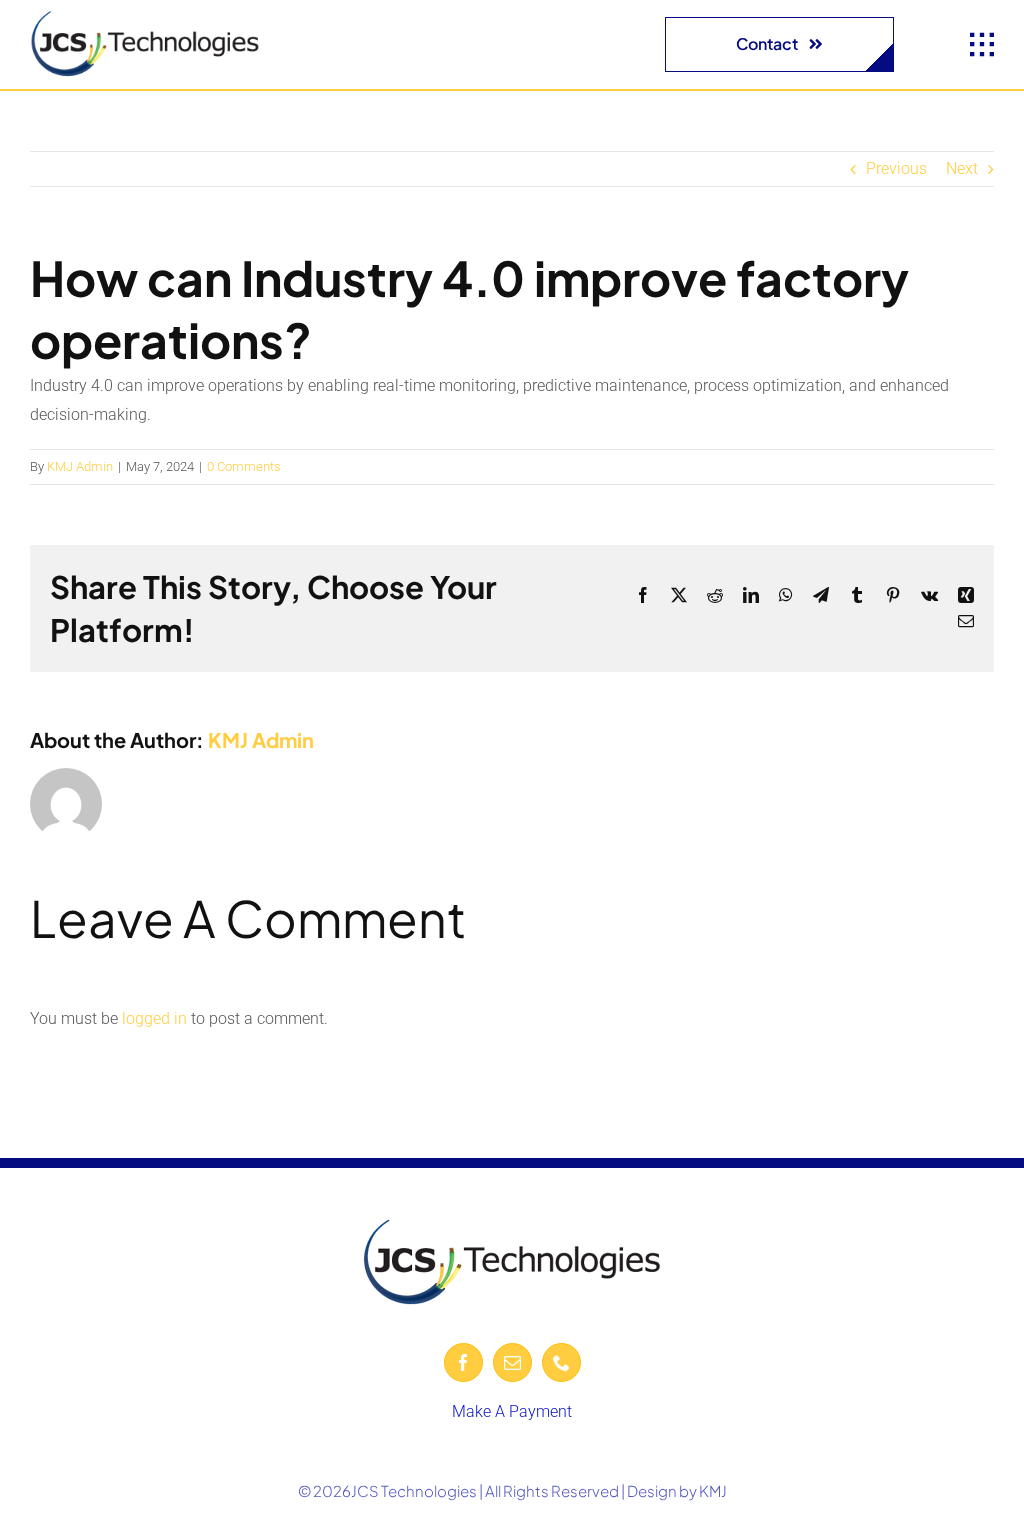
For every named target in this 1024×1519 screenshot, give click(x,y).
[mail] (512, 1362)
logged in (154, 1018)
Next (962, 168)
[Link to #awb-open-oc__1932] (982, 45)
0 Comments (244, 466)
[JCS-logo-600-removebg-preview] (145, 17)
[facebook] (463, 1362)
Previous (896, 168)
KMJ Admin (80, 466)
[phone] (561, 1362)
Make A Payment (512, 1411)
